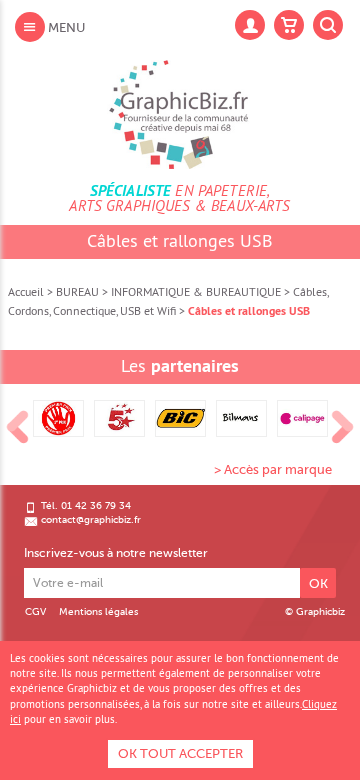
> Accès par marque (273, 469)
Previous (18, 428)
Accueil (26, 291)
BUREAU (77, 291)
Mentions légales (98, 612)
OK (318, 583)
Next (343, 428)
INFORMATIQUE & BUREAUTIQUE (196, 291)
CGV (35, 612)
